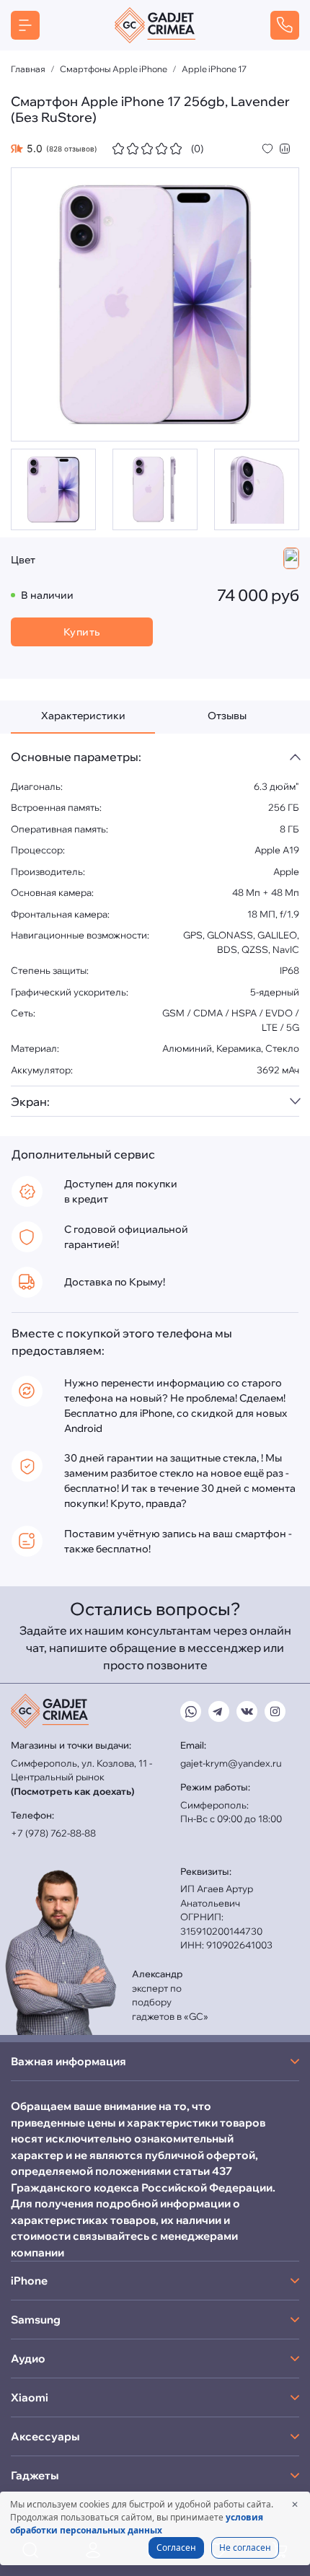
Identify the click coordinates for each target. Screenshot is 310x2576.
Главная (28, 69)
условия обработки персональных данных (137, 2524)
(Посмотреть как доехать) (72, 1791)
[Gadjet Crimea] (155, 25)
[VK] (247, 1711)
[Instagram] (275, 1711)
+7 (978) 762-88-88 (53, 1833)
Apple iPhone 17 (214, 69)
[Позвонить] (285, 25)
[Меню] (25, 25)
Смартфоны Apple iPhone (114, 69)
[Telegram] (219, 1711)
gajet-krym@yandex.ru (231, 1763)
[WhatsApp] (191, 1711)
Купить (82, 632)
